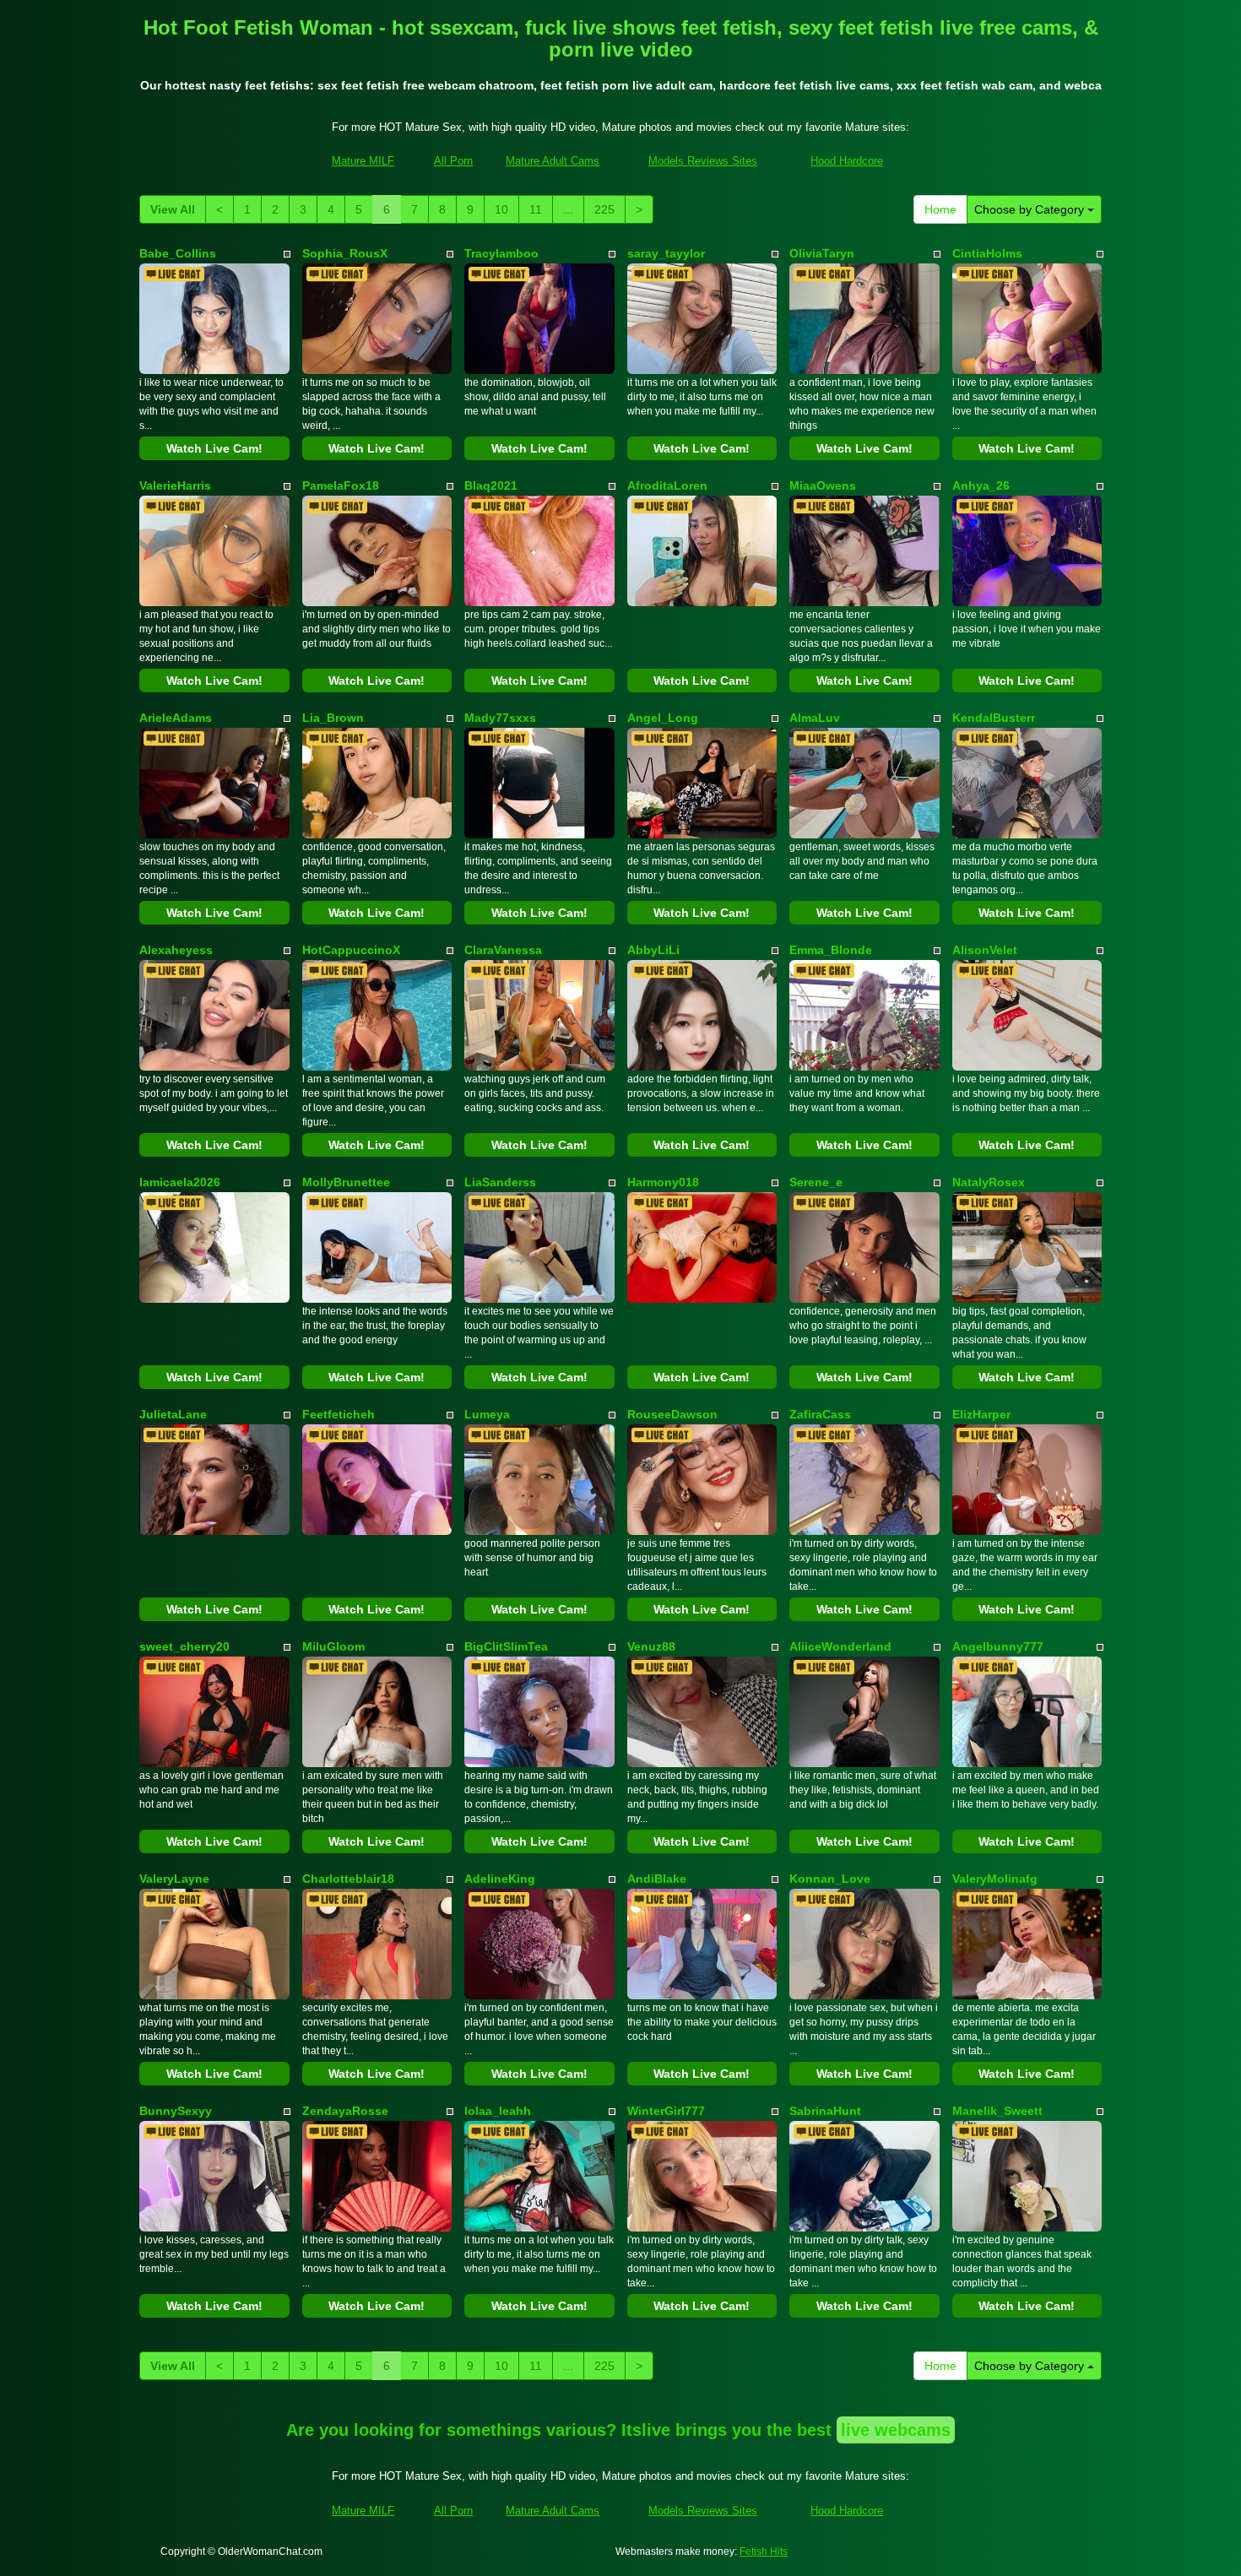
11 (536, 209)
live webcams (896, 2430)
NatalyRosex (989, 1182)
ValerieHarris (175, 485)
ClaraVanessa (503, 950)
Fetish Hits (764, 2552)
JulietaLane (173, 1414)
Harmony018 (663, 1182)
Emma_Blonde (831, 950)
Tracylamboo (501, 253)
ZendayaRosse (345, 2111)
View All (173, 209)
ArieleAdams (176, 718)
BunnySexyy (176, 2111)
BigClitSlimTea (506, 1646)
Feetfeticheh (339, 1414)
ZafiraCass (820, 1414)
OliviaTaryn (822, 253)
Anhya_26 (981, 485)
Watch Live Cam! (214, 448)
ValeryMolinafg (995, 1879)
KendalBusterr (994, 718)
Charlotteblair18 (348, 1879)
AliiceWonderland (840, 1646)
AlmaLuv (815, 718)
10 (501, 209)
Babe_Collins (178, 253)
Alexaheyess (176, 950)
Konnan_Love (830, 1879)
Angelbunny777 (998, 1646)
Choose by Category (1031, 209)
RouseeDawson (672, 1414)
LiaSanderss (500, 1182)
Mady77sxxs (500, 718)
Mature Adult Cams (553, 161)
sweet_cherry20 (184, 1646)
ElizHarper (981, 1414)
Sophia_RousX (345, 253)
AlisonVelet (985, 950)
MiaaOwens (823, 485)
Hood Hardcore (847, 161)
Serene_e (816, 1182)
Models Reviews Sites (703, 161)
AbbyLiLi (653, 950)
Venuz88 (651, 1646)
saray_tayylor (666, 253)
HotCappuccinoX (351, 950)
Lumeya (487, 1414)
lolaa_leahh (498, 2111)
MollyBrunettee (346, 1182)
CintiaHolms (987, 253)
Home (940, 209)
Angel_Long (663, 718)
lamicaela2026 (180, 1182)
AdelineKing (500, 1879)
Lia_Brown (333, 718)
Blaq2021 (491, 485)
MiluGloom (333, 1646)
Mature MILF (363, 161)
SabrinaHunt (825, 2111)
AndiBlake (657, 1879)
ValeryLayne (174, 1879)
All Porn (453, 161)
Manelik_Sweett (997, 2111)
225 (604, 209)
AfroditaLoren (667, 485)
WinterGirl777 (666, 2111)
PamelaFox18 (341, 485)
